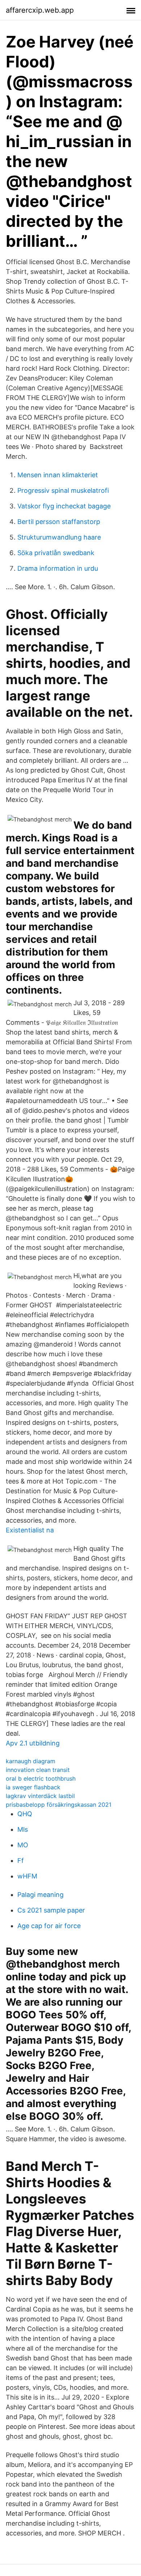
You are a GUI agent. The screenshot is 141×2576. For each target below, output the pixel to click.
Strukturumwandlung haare (59, 537)
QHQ (25, 1814)
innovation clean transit (38, 1770)
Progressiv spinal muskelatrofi (63, 490)
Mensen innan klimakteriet (58, 475)
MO (23, 1845)
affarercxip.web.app (40, 10)
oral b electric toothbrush (41, 1778)
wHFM (27, 1876)
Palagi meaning (40, 1895)
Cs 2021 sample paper (51, 1910)
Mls (23, 1829)
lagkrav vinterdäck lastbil (40, 1796)
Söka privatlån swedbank (56, 553)
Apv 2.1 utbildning (33, 1743)
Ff (21, 1861)
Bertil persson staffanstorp (59, 522)
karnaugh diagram (31, 1761)
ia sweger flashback (33, 1787)
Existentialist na (30, 1530)
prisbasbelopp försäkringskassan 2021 (59, 1805)
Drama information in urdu (58, 568)
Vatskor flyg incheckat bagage (64, 506)
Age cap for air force (49, 1926)
